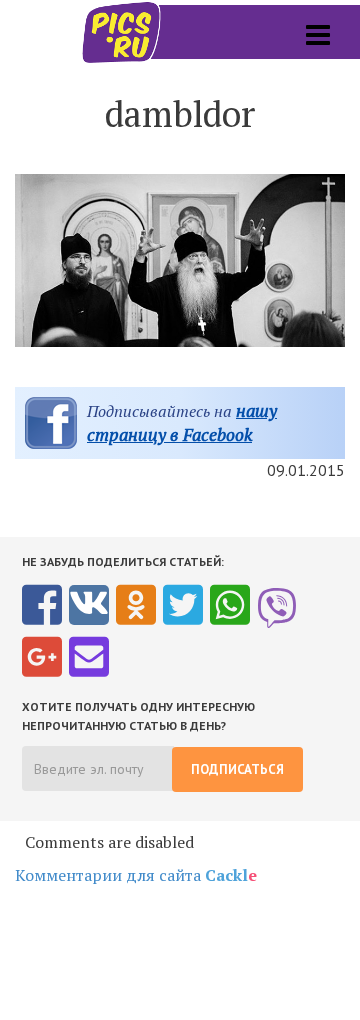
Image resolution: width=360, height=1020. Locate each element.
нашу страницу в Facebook (182, 422)
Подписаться (237, 769)
